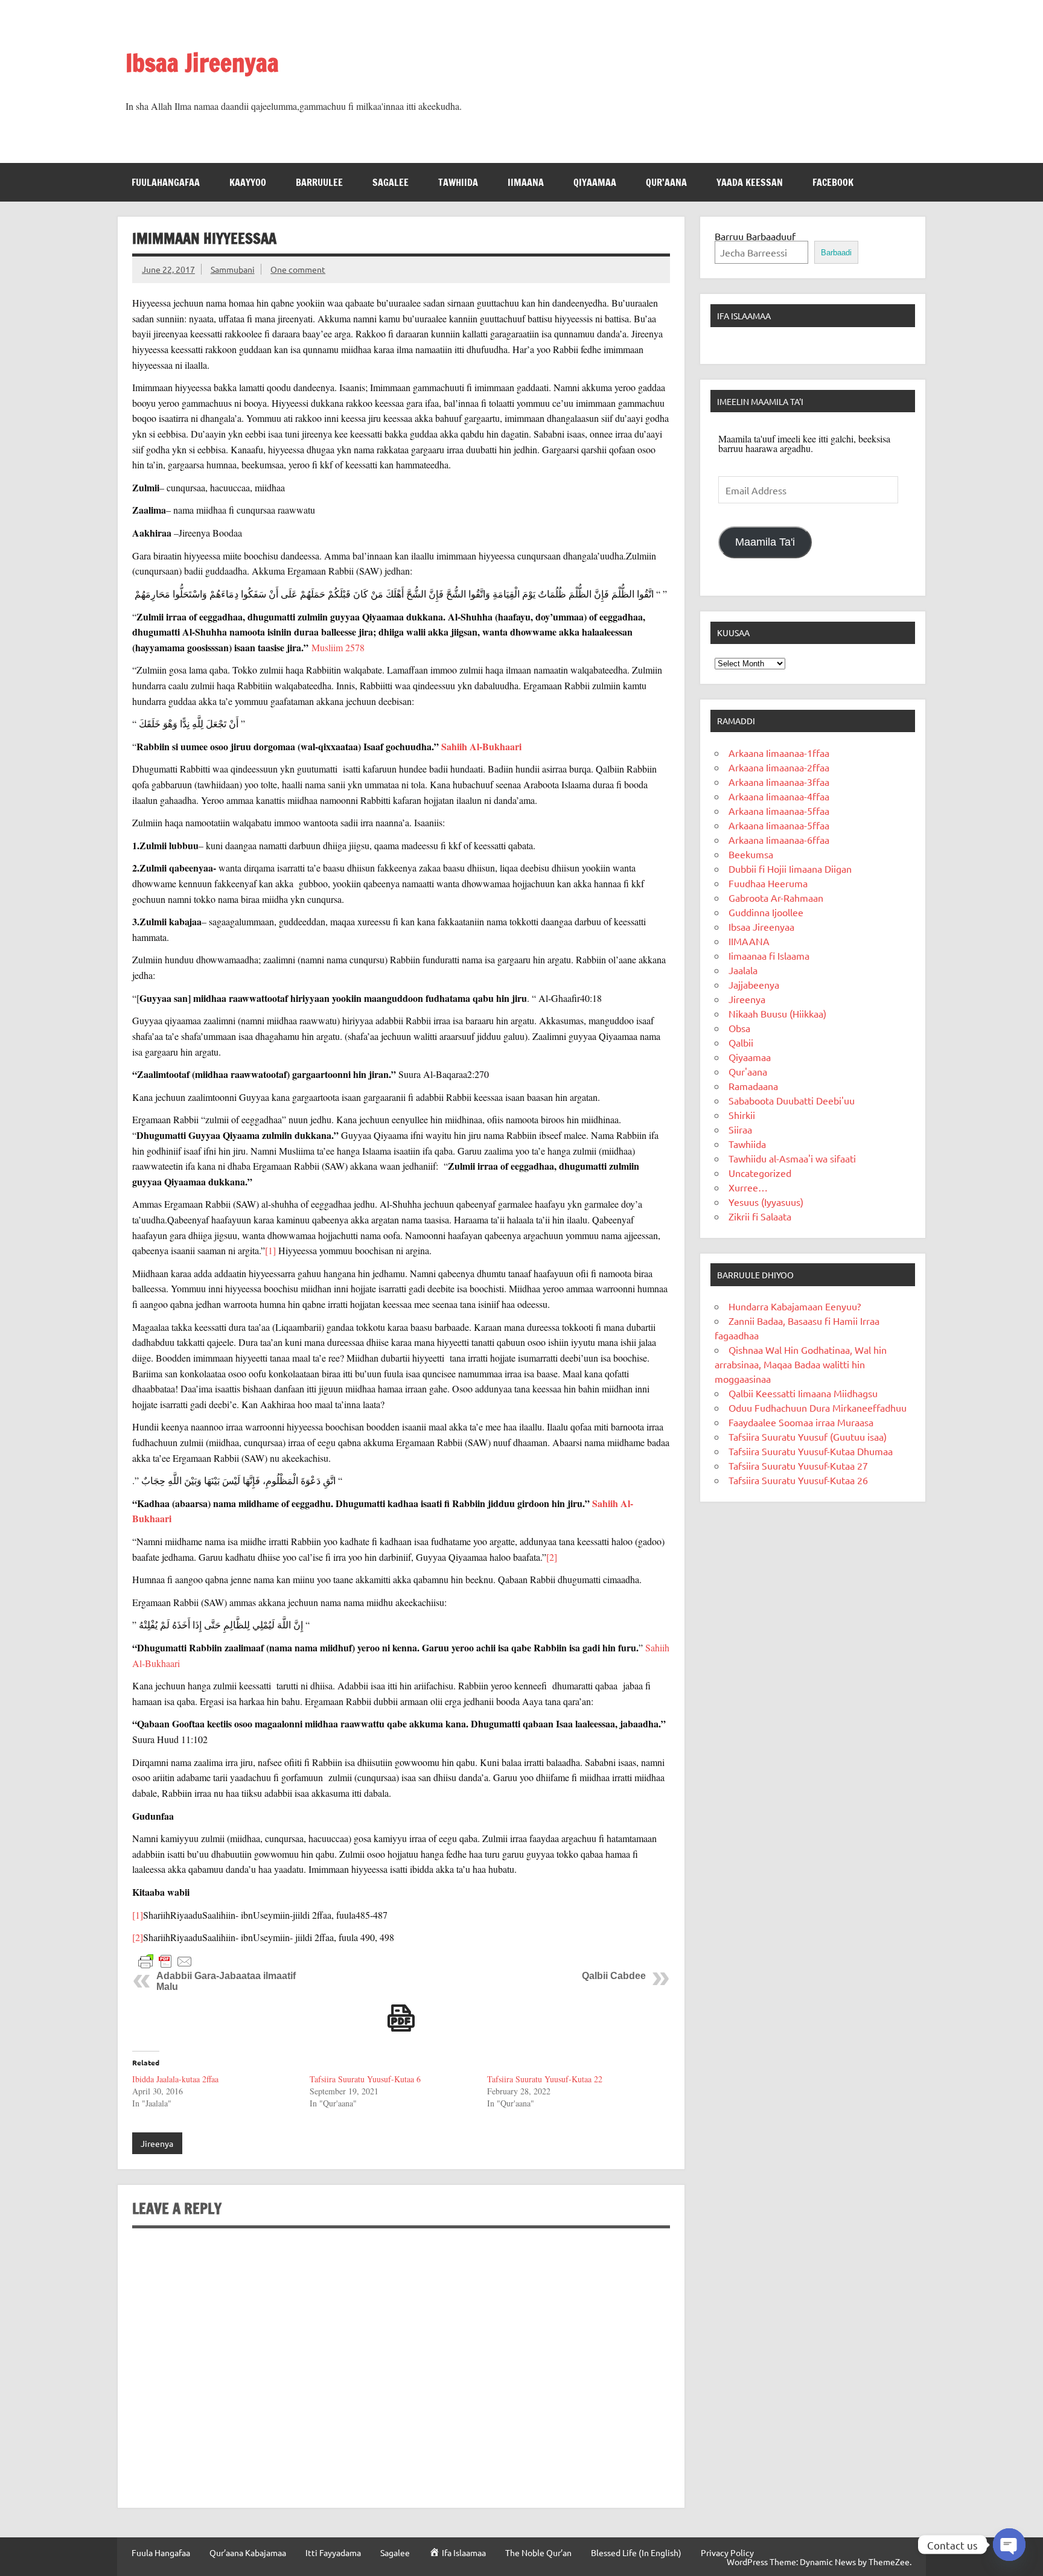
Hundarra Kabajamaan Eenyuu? (795, 1306)
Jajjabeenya (754, 984)
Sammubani (233, 269)
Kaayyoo (248, 182)
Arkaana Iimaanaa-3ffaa (779, 782)
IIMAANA (526, 182)
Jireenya (157, 2143)
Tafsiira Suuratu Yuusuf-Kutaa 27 (798, 1465)
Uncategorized (760, 1173)
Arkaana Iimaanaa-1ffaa (779, 753)
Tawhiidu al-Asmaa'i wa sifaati (792, 1158)
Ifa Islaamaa (744, 316)
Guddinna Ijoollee (766, 912)
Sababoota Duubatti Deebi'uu (792, 1100)
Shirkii (742, 1115)
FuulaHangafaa (166, 182)
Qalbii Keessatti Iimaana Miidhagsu (803, 1393)
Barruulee (319, 182)
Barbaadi (836, 253)
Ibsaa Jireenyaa (202, 62)
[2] (552, 1557)
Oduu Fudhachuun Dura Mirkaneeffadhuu (818, 1408)
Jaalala (743, 970)
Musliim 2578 (337, 647)
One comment (298, 269)
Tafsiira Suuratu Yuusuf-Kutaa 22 (545, 2079)
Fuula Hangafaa (161, 2552)
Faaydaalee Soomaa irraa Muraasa (801, 1422)
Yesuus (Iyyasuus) (766, 1202)
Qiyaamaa (595, 182)
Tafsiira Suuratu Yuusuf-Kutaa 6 (365, 2079)
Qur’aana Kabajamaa (248, 2552)
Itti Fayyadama (333, 2552)
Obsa (739, 1028)
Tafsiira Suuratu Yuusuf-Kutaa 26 (798, 1480)
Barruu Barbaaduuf (755, 236)
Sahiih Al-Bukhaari (481, 746)
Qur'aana (748, 1071)
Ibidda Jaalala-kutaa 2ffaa (175, 2079)
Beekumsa (751, 854)
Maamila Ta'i (765, 542)
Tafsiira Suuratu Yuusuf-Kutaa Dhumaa (811, 1451)
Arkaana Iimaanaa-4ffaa (779, 796)
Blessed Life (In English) (636, 2552)
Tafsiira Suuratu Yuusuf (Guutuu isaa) (808, 1436)
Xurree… (748, 1187)
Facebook (833, 182)
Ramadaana (753, 1086)
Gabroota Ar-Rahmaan (776, 897)
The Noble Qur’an (538, 2552)
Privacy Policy (727, 2552)
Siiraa (740, 1129)
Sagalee (391, 182)
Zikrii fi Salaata (760, 1216)
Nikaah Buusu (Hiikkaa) (777, 1013)
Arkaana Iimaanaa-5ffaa (779, 811)
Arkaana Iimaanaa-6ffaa (779, 840)
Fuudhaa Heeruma (768, 883)
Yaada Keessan (750, 182)
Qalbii (741, 1042)
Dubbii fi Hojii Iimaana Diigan (790, 869)
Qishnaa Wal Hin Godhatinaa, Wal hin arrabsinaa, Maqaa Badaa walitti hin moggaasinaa (801, 1364)
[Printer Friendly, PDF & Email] (165, 1961)
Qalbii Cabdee (614, 1976)
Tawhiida (458, 182)
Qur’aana (666, 182)
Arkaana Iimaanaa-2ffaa (779, 767)
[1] (270, 1250)
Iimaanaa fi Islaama (769, 955)
